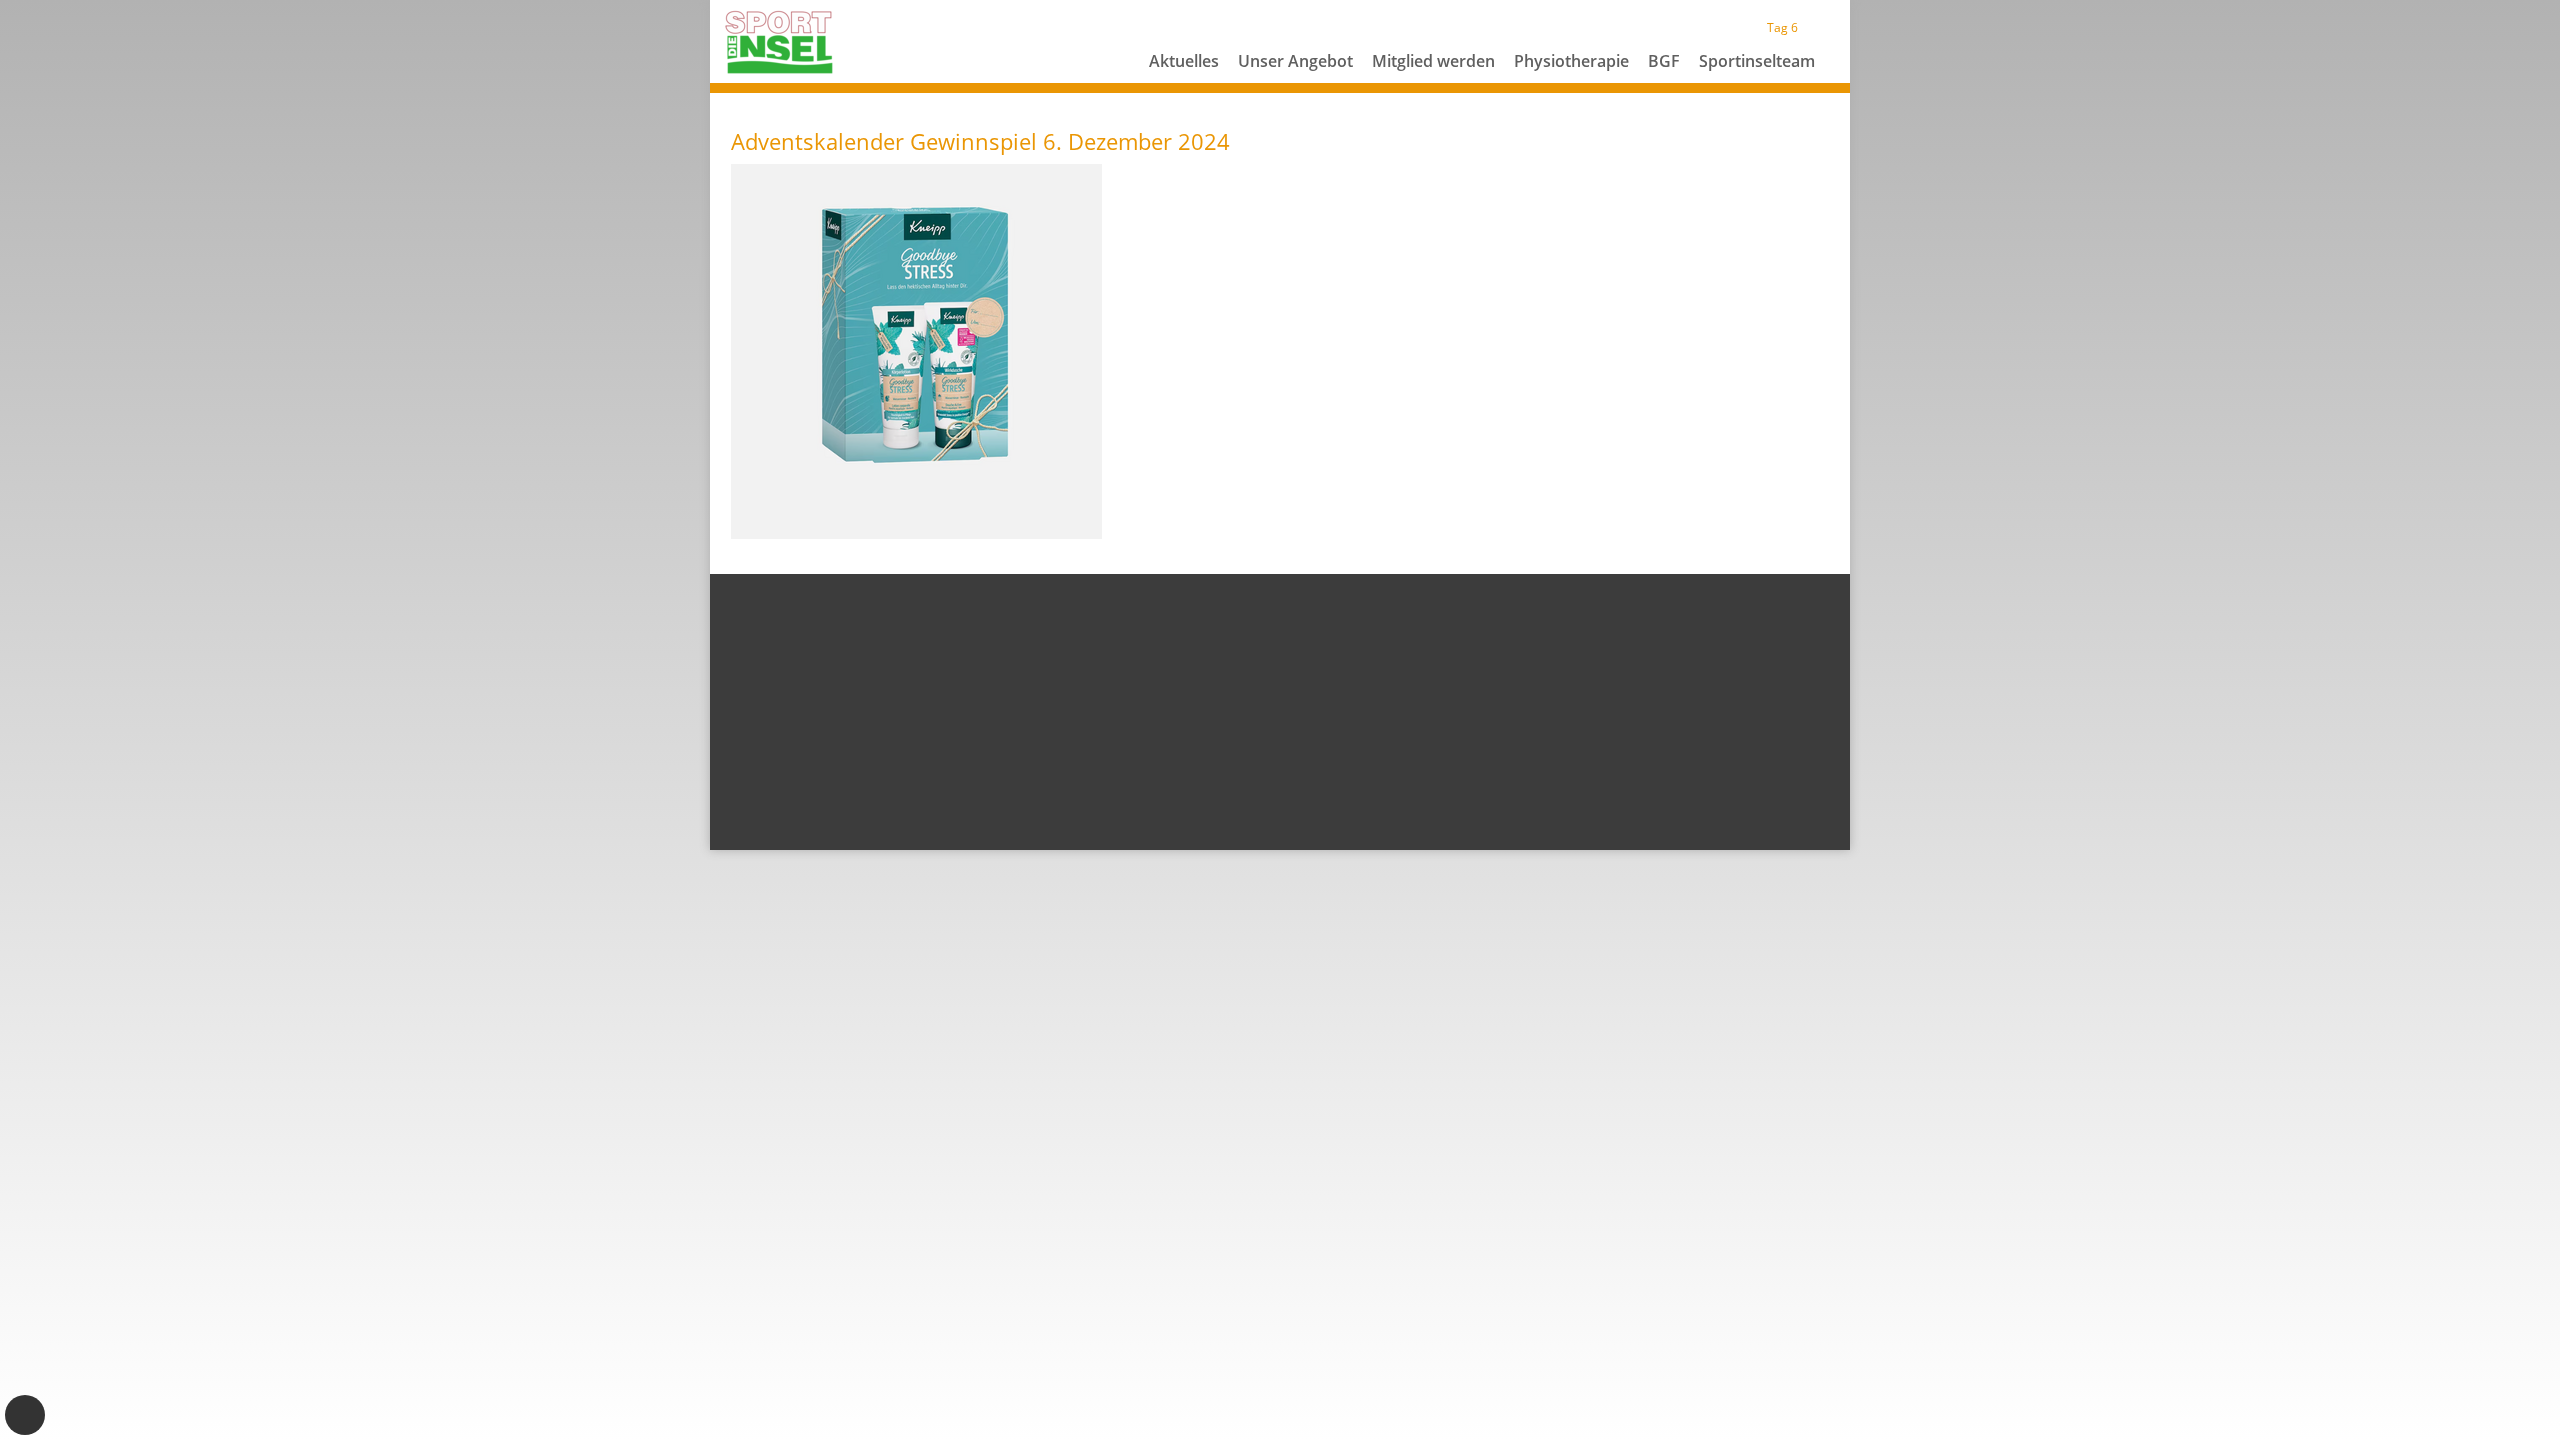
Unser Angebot (1295, 61)
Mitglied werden (1433, 61)
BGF (1664, 61)
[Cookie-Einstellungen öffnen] (25, 1415)
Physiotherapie (1571, 61)
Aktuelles (1184, 61)
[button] (1296, 85)
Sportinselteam (1757, 61)
